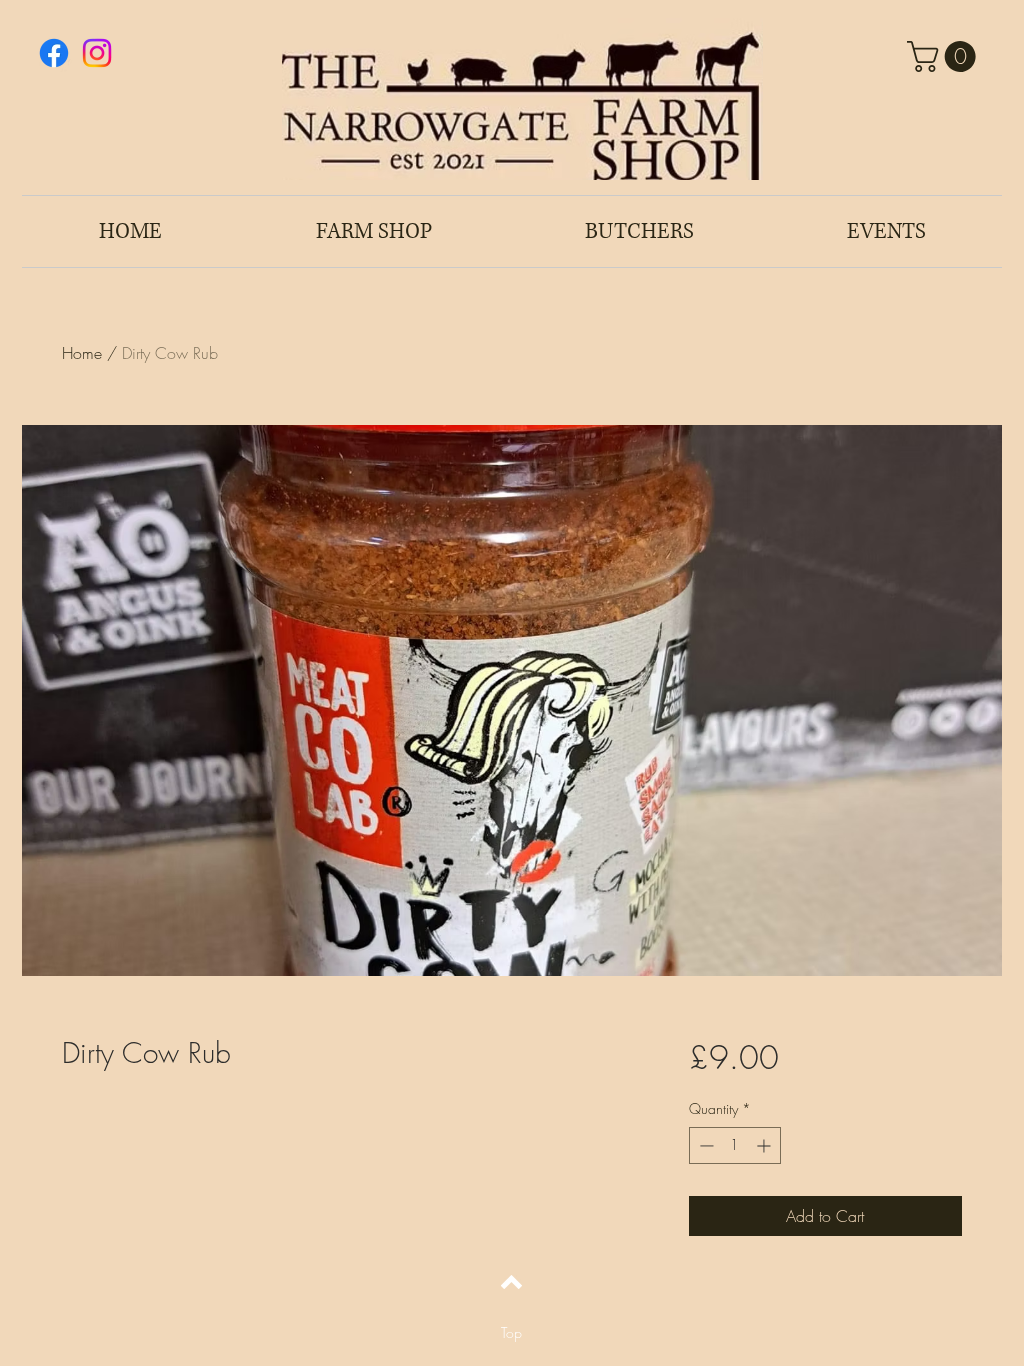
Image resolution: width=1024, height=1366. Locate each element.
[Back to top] (511, 1282)
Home (82, 353)
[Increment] (765, 1145)
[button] (945, 56)
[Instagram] (97, 53)
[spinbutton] (735, 1145)
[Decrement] (704, 1145)
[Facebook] (54, 53)
